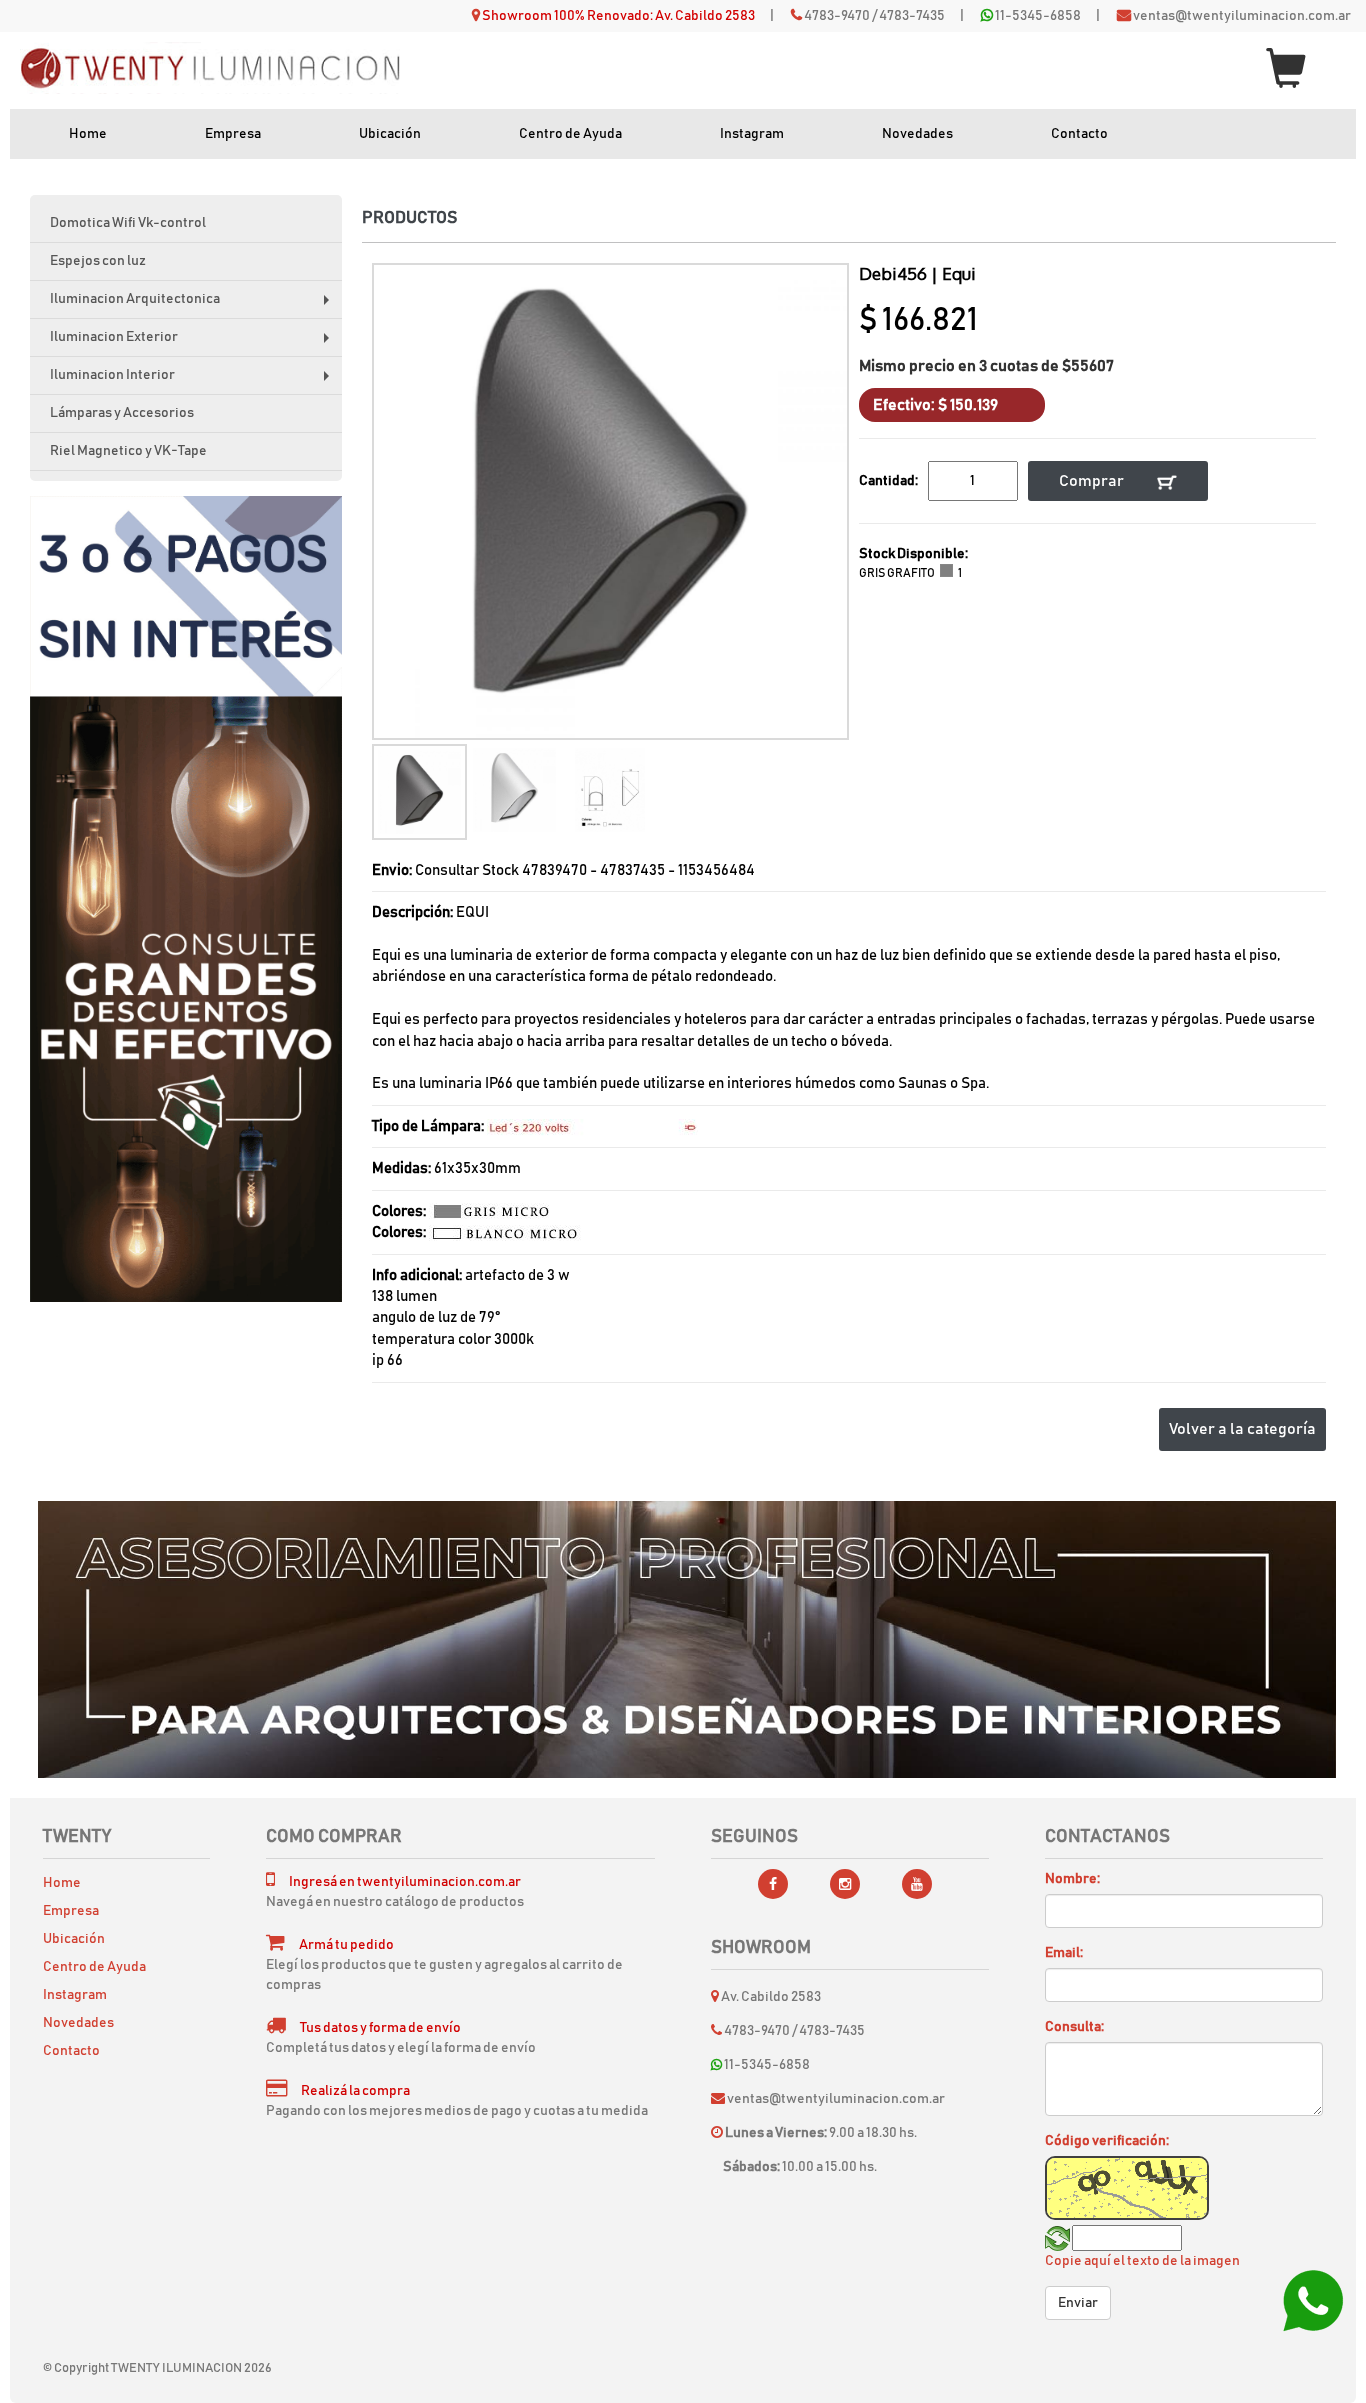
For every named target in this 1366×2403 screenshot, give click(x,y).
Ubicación (390, 134)
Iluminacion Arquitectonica (194, 305)
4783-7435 (912, 16)
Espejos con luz (98, 261)
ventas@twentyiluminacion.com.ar (1242, 16)
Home (88, 134)
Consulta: (1074, 2027)
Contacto (1079, 134)
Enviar (1078, 2303)
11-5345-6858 (1038, 16)
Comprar (1093, 481)
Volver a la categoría (1242, 1429)
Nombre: (1072, 1879)
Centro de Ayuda (570, 134)
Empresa (233, 134)
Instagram (752, 134)
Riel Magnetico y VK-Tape (128, 451)
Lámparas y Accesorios (122, 413)
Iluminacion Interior (194, 381)
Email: (1064, 1953)
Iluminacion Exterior (194, 343)
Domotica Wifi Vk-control (128, 223)
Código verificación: (1107, 2141)
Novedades (917, 134)
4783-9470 (837, 16)
